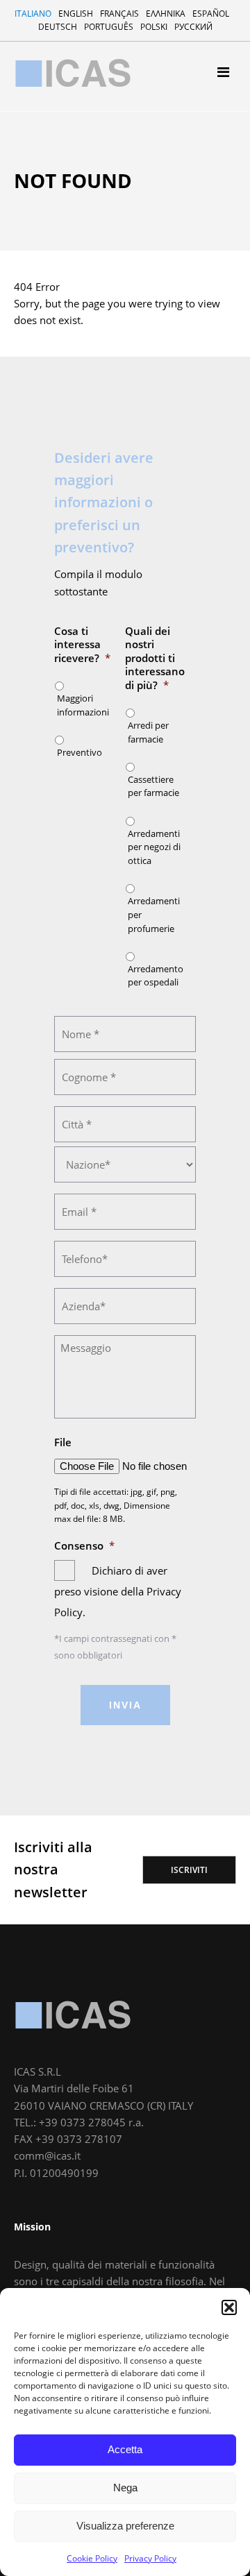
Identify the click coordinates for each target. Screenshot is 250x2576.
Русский (193, 27)
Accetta (125, 2449)
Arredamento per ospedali (87, 315)
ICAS (73, 2015)
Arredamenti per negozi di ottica (102, 279)
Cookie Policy (92, 2558)
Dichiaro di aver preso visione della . (118, 1591)
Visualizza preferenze (125, 2526)
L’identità (49, 166)
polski (154, 27)
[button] (229, 2307)
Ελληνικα (166, 14)
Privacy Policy (150, 2558)
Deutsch (58, 27)
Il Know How (56, 184)
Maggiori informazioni (83, 705)
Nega (125, 2488)
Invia (125, 1705)
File (63, 1442)
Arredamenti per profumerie (91, 297)
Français (119, 14)
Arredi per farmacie (72, 243)
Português (109, 27)
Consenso (84, 1546)
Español (211, 14)
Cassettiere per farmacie (83, 261)
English (76, 14)
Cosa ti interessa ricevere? (82, 645)
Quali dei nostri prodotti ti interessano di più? (155, 658)
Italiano (33, 14)
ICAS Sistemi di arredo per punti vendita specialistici (73, 73)
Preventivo (80, 752)
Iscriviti (189, 1870)
